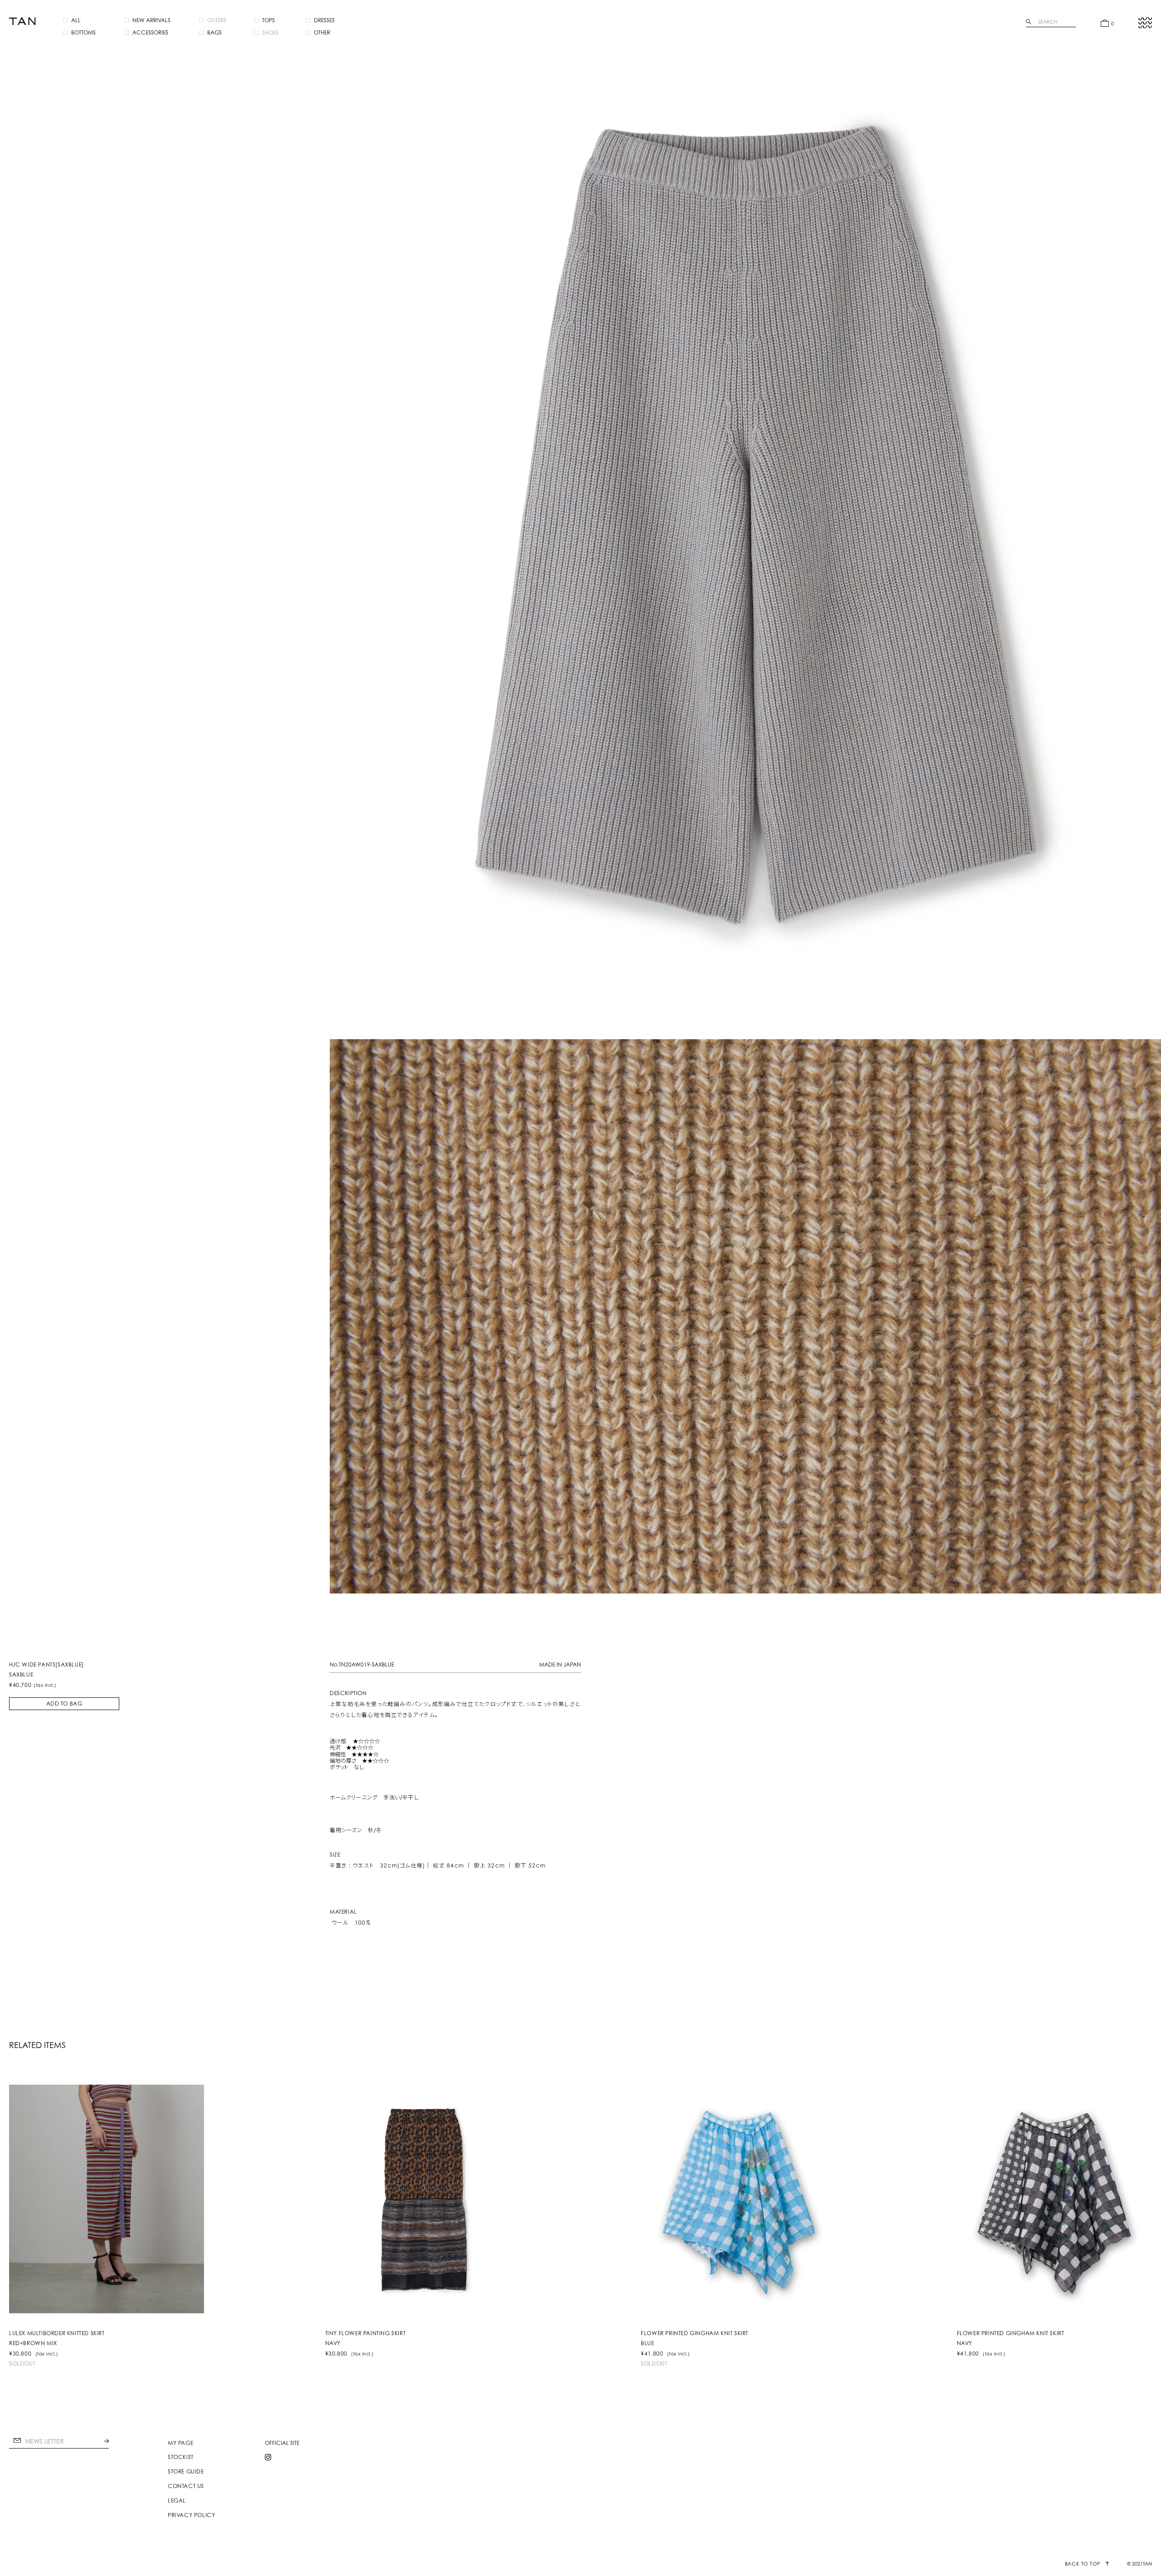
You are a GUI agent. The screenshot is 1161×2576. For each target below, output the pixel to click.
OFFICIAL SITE (282, 2443)
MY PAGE (180, 2443)
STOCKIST (181, 2457)
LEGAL (177, 2501)
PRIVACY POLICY (191, 2515)
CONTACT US (186, 2486)
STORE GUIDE (186, 2472)
